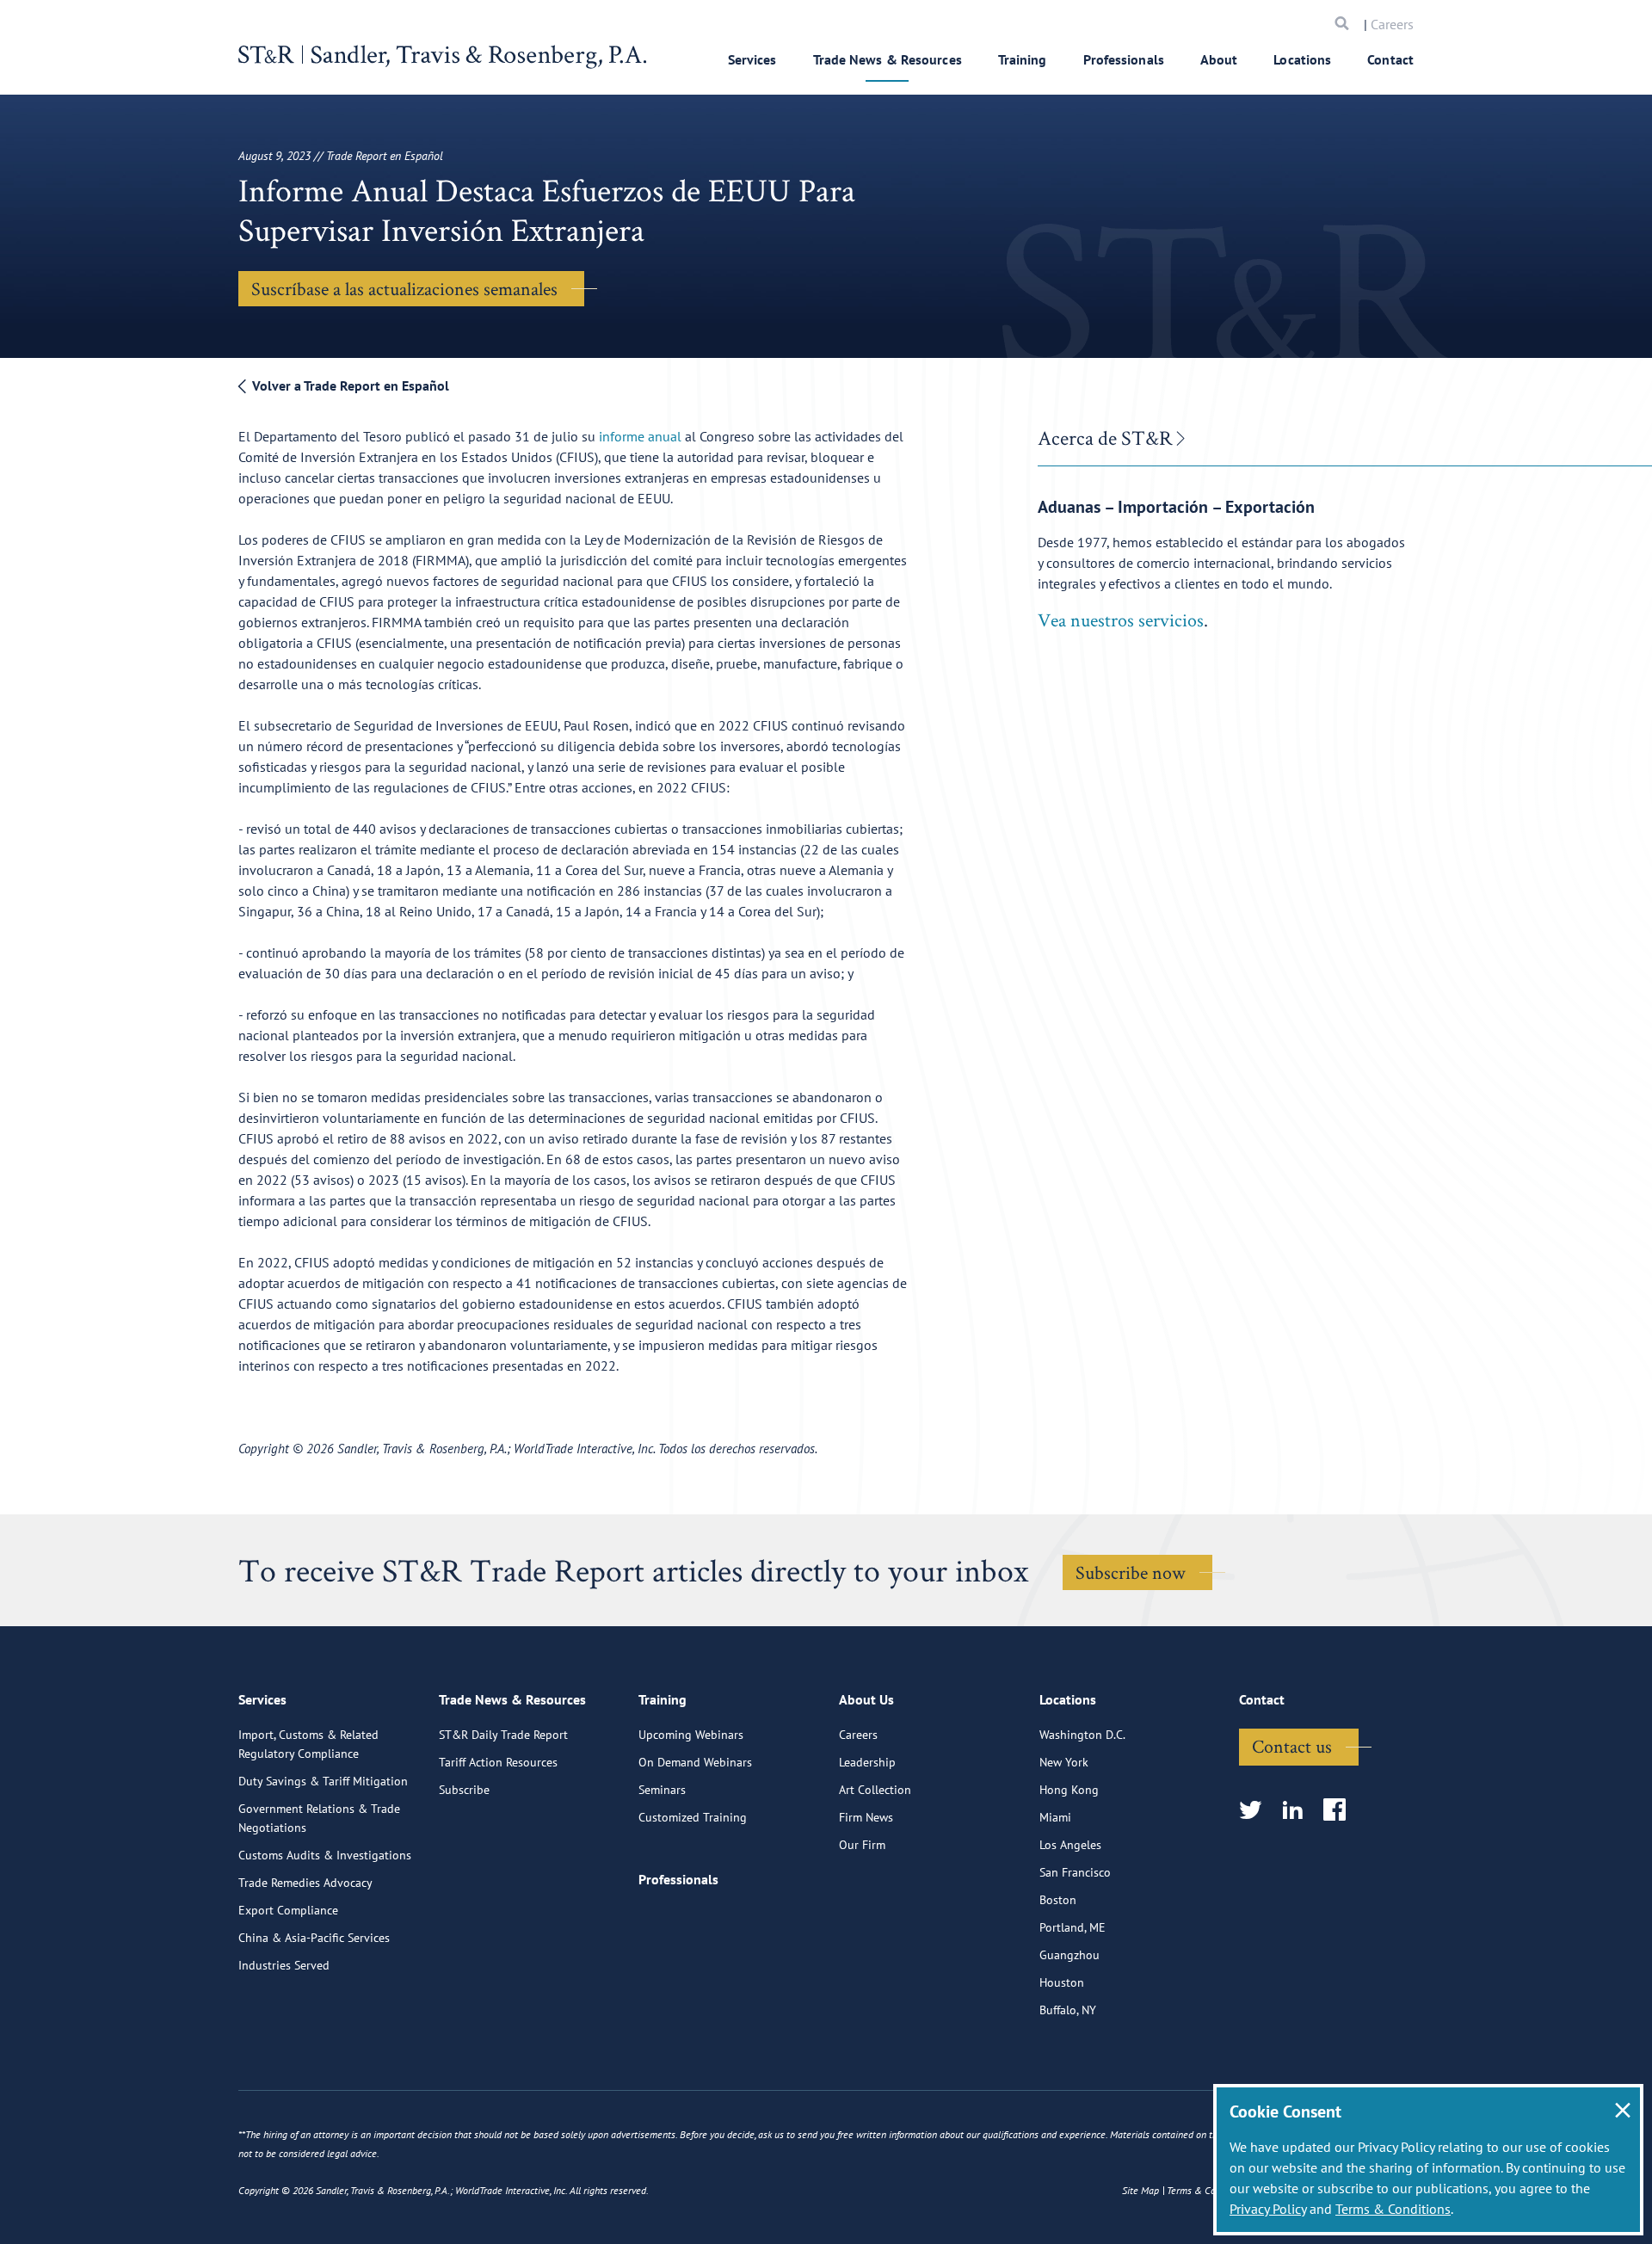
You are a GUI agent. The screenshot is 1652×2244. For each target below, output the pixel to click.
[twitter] (1256, 1811)
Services (752, 59)
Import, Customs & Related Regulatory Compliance (308, 1744)
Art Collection (875, 1790)
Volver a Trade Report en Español (349, 385)
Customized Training (693, 1817)
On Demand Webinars (695, 1762)
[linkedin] (1298, 1811)
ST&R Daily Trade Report (503, 1735)
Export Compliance (288, 1910)
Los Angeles (1070, 1845)
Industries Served (284, 1965)
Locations (1302, 59)
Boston (1058, 1900)
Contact (1390, 59)
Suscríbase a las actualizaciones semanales (404, 288)
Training (1023, 59)
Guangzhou (1069, 1955)
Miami (1055, 1817)
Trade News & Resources (888, 59)
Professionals (1124, 59)
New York (1064, 1762)
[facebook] (1340, 1811)
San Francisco (1075, 1872)
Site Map (1140, 2190)
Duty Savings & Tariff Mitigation (323, 1781)
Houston (1062, 1982)
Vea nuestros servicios (1121, 620)
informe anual (640, 436)
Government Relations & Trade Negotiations (319, 1818)
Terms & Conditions (1393, 2209)
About (1219, 59)
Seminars (662, 1790)
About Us (866, 1699)
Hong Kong (1069, 1790)
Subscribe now (1131, 1572)
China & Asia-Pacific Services (314, 1938)
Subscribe (464, 1790)
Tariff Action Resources (498, 1762)
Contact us (1292, 1746)
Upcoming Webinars (691, 1735)
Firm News (866, 1817)
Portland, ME (1073, 1927)
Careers (1392, 24)
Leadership (867, 1762)
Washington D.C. (1082, 1735)
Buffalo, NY (1068, 2010)
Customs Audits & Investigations (325, 1855)
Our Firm (862, 1845)
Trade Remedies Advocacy (305, 1883)
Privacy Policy (1268, 2209)
